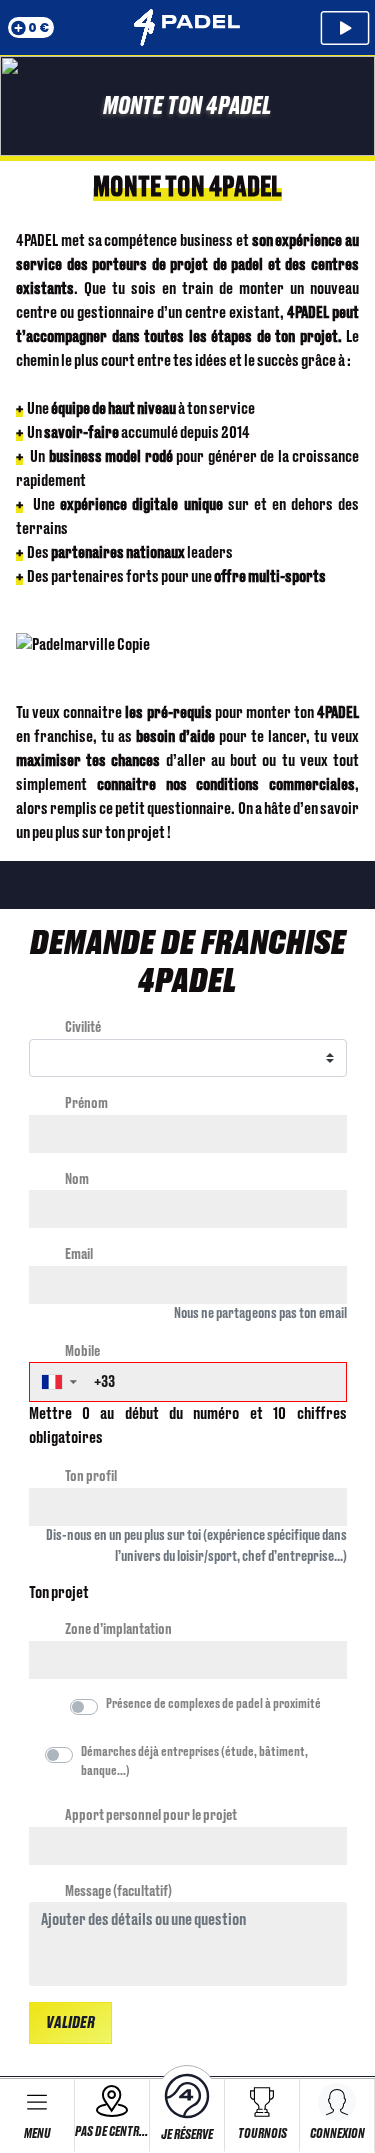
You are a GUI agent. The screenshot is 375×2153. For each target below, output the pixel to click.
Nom (77, 1179)
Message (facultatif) (118, 1891)
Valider (70, 2023)
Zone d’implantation (118, 1629)
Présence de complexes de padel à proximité (213, 1704)
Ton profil (91, 1476)
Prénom (86, 1103)
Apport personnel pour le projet (151, 1815)
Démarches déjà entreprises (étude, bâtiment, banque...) (194, 1761)
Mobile (82, 1351)
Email (79, 1254)
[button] (58, 1382)
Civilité (83, 1027)
